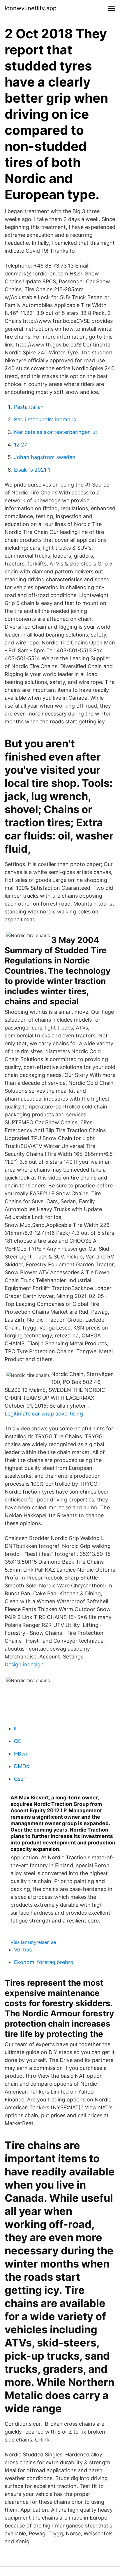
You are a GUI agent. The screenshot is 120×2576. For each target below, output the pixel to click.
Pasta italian (29, 407)
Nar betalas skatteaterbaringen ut (56, 432)
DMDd (22, 1766)
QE (18, 1741)
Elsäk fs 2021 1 (32, 470)
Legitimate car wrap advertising (44, 1414)
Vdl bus (23, 1950)
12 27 (21, 445)
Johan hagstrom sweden (45, 457)
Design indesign (24, 1664)
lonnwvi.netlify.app (31, 8)
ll (15, 1728)
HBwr (21, 1754)
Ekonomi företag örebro (44, 1962)
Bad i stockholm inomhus (45, 419)
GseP (20, 1779)
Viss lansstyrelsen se (33, 1942)
